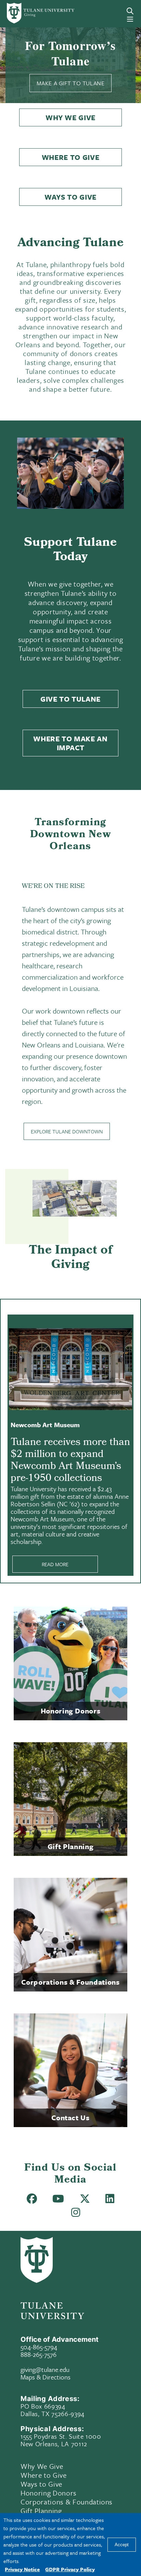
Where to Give (71, 157)
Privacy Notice (22, 2569)
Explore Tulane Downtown (67, 1131)
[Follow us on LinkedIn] (110, 2200)
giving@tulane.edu (45, 2369)
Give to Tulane (70, 699)
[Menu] (130, 19)
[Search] (130, 11)
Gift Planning (41, 2511)
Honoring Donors (49, 2493)
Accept (122, 2545)
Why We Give (70, 117)
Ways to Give (70, 197)
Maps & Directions (46, 2377)
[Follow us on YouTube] (58, 2200)
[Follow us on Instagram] (76, 2214)
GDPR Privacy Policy (70, 2569)
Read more (55, 1564)
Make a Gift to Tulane (70, 83)
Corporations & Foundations (67, 2502)
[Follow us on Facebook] (32, 2200)
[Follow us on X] (85, 2200)
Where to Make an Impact (70, 743)
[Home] (32, 13)
